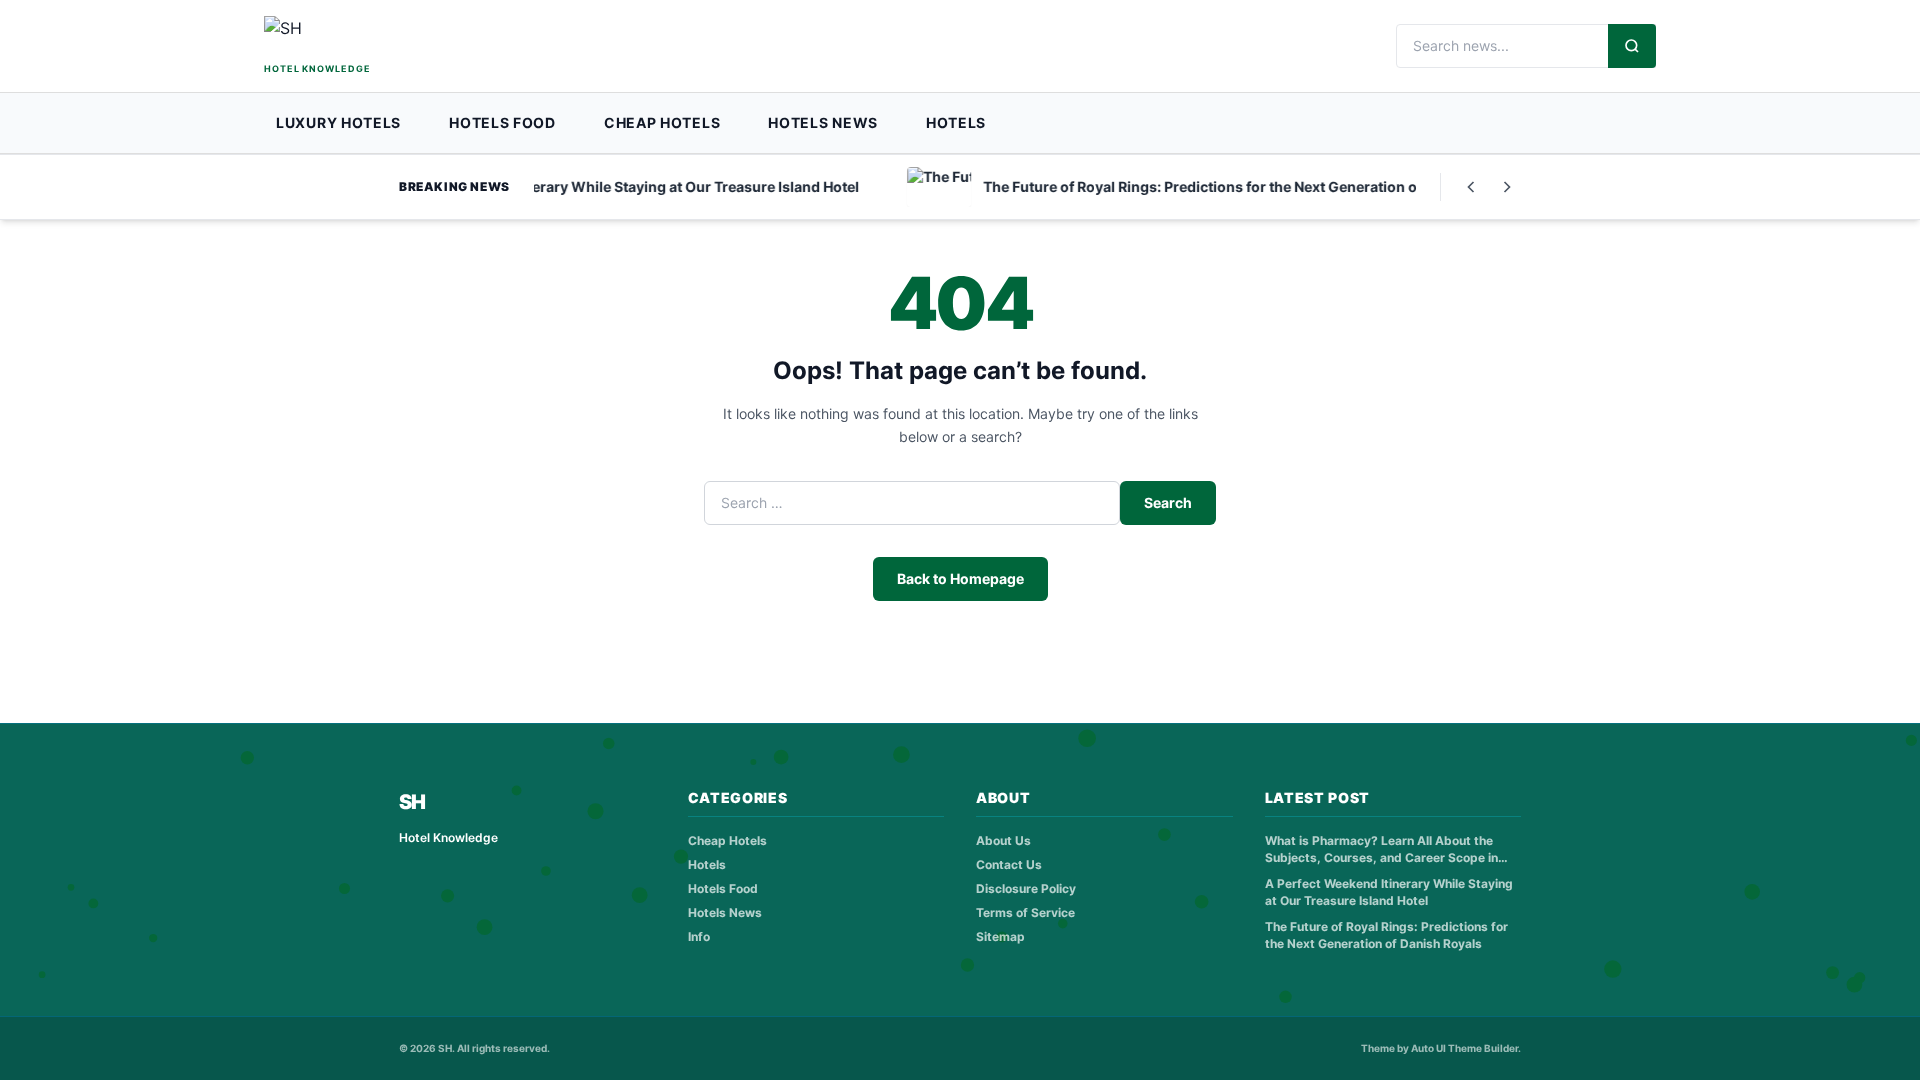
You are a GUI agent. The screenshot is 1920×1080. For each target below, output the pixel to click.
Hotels (956, 122)
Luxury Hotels (338, 122)
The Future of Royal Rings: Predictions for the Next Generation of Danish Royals (1386, 935)
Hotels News (823, 122)
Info (699, 936)
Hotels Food (502, 122)
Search (1168, 502)
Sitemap (1000, 936)
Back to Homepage (960, 578)
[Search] (1632, 46)
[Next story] (1507, 187)
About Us (1003, 840)
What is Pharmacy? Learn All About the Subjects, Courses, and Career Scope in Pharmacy (1381, 849)
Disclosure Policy (1026, 888)
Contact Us (1009, 864)
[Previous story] (1471, 187)
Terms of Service (1025, 912)
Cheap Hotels (662, 122)
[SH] (374, 37)
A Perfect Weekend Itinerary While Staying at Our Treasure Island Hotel (1389, 892)
